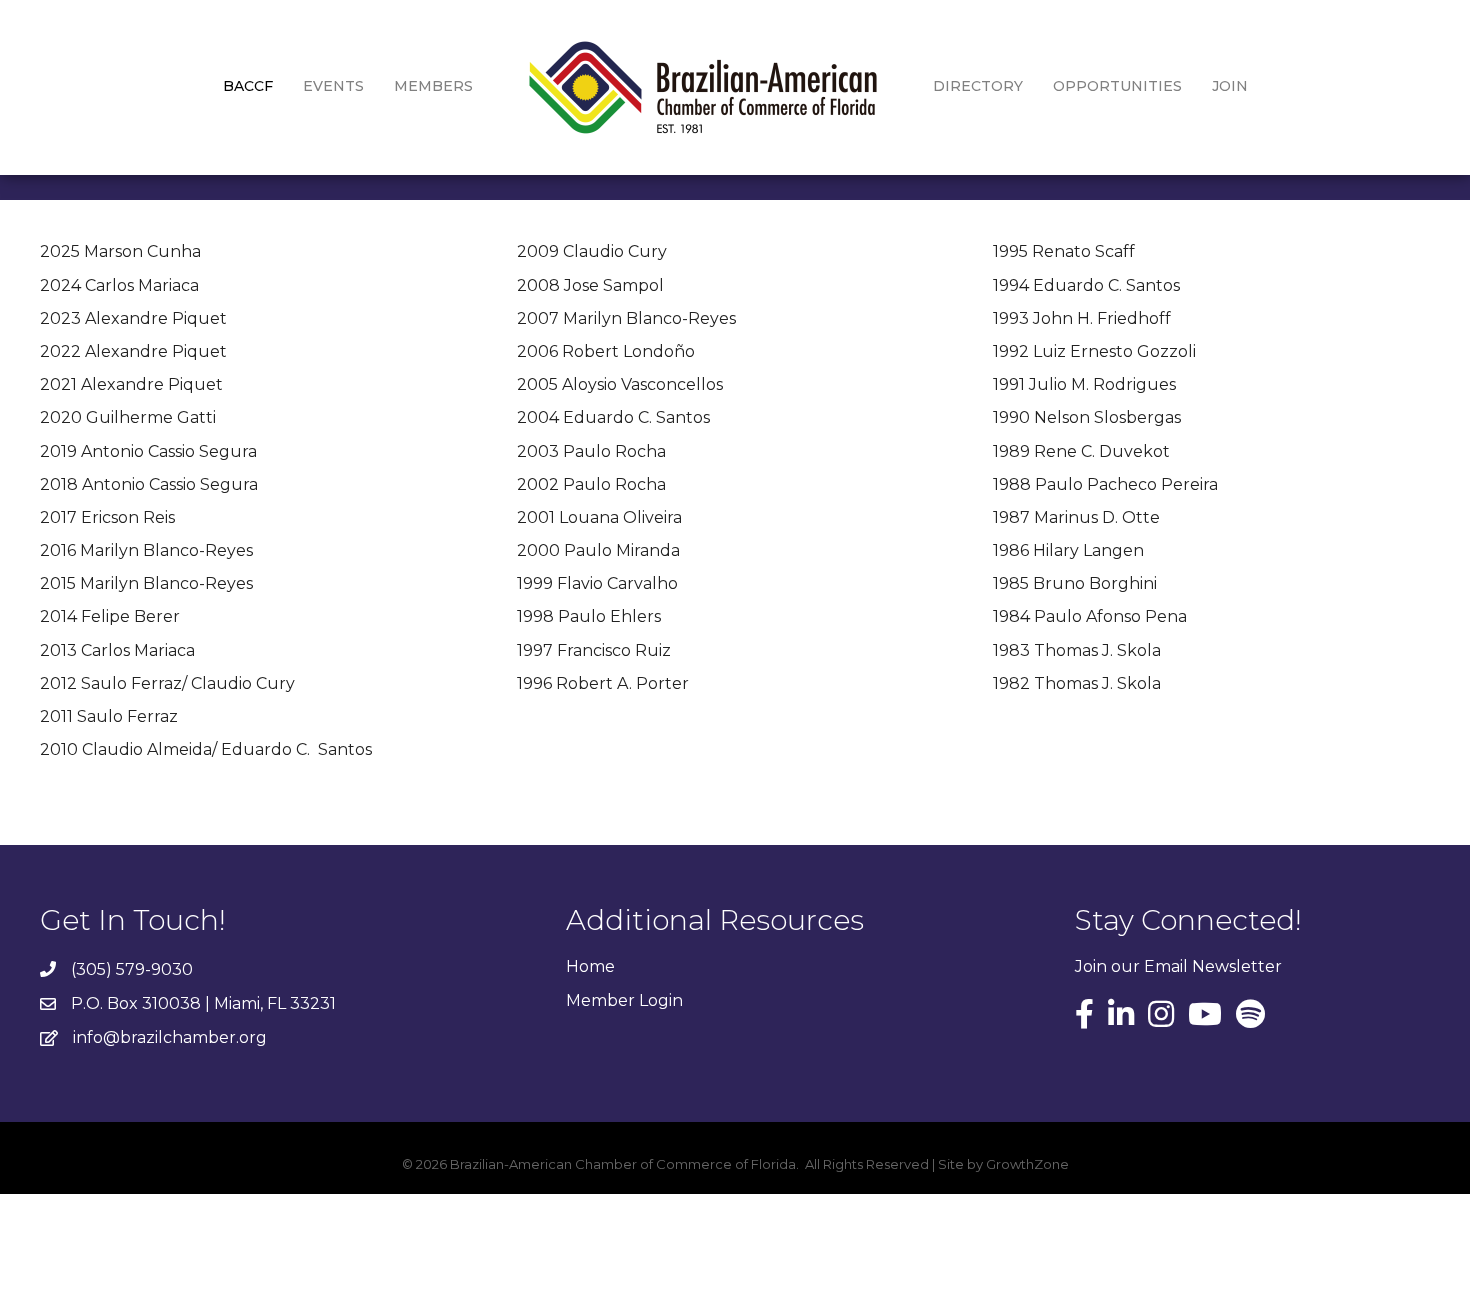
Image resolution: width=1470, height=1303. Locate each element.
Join (1230, 86)
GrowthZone (1027, 1164)
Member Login (624, 1000)
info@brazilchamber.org (170, 1037)
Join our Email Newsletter (1178, 966)
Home (590, 966)
